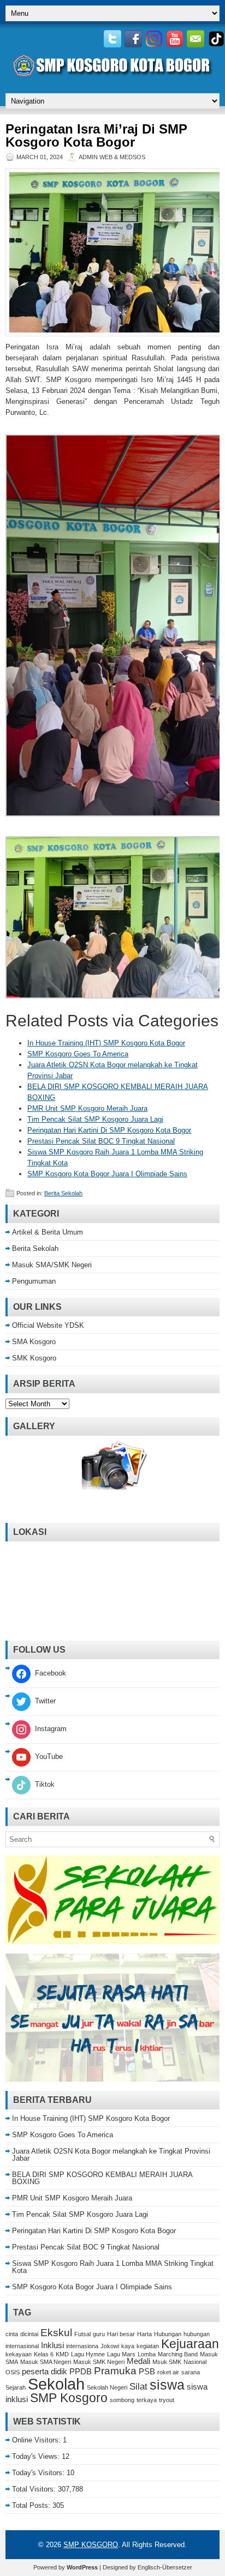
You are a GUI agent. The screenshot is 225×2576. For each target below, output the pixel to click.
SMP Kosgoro (69, 2398)
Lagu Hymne (88, 2354)
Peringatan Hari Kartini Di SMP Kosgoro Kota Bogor (109, 1130)
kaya (128, 2346)
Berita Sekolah (63, 1193)
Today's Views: (37, 2456)
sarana (191, 2372)
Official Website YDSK (48, 1325)
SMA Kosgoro (34, 1342)
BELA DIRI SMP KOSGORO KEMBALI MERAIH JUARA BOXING (102, 2178)
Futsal (82, 2334)
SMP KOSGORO (91, 2545)
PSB (147, 2372)
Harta (144, 2334)
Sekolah (56, 2384)
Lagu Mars (121, 2354)
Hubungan (168, 2334)
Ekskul (56, 2332)
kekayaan (19, 2354)
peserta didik (45, 2372)
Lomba (147, 2354)
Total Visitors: (35, 2489)
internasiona (82, 2346)
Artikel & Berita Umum (48, 1232)
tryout (167, 2400)
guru (99, 2334)
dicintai (29, 2334)
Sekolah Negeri (107, 2387)
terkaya (147, 2400)
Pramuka (115, 2371)
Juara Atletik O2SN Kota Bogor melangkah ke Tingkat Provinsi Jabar (111, 2155)
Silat (138, 2386)
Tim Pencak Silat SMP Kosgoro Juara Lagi (95, 1119)
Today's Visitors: (39, 2473)
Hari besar (121, 2334)
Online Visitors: (37, 2440)
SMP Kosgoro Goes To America (78, 1054)
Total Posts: (32, 2505)
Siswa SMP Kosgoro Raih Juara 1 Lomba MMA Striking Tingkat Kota (113, 2267)
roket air (168, 2372)
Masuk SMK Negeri (99, 2362)
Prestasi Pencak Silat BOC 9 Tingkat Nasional (101, 1141)
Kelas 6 (44, 2354)
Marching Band (178, 2354)
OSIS (13, 2372)
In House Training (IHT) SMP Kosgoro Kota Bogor (106, 1043)
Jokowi (110, 2346)
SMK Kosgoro (34, 1358)
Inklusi (52, 2345)
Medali (138, 2361)
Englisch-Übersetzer (165, 2567)
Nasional (195, 2362)
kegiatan (148, 2346)
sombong (122, 2400)
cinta (12, 2334)
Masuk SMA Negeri (46, 2362)
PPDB (81, 2372)
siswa (167, 2385)
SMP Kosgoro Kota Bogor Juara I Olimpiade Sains (107, 1174)
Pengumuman (34, 1281)
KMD (62, 2354)
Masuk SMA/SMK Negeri (52, 1265)
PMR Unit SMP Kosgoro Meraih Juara (87, 1108)
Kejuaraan (190, 2344)
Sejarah (16, 2387)
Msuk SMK (167, 2362)
